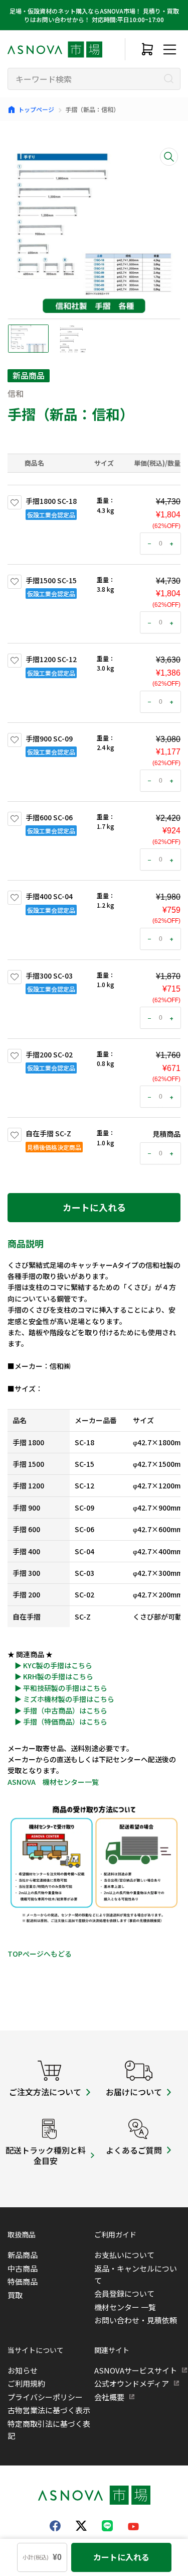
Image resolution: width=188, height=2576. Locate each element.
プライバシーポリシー (45, 2397)
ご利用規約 (26, 2383)
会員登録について (124, 2293)
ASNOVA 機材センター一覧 (53, 1782)
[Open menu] (169, 49)
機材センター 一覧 (125, 2307)
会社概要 (109, 2397)
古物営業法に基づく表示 (49, 2410)
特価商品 (23, 2281)
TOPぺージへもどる (40, 1954)
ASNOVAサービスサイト (136, 2370)
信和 (16, 393)
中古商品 (23, 2268)
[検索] (169, 79)
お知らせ (23, 2370)
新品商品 (23, 2255)
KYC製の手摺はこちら (58, 1665)
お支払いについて (124, 2255)
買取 (15, 2295)
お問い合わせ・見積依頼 (136, 2320)
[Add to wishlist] (15, 502)
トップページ (36, 109)
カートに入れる (94, 1207)
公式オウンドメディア (132, 2383)
